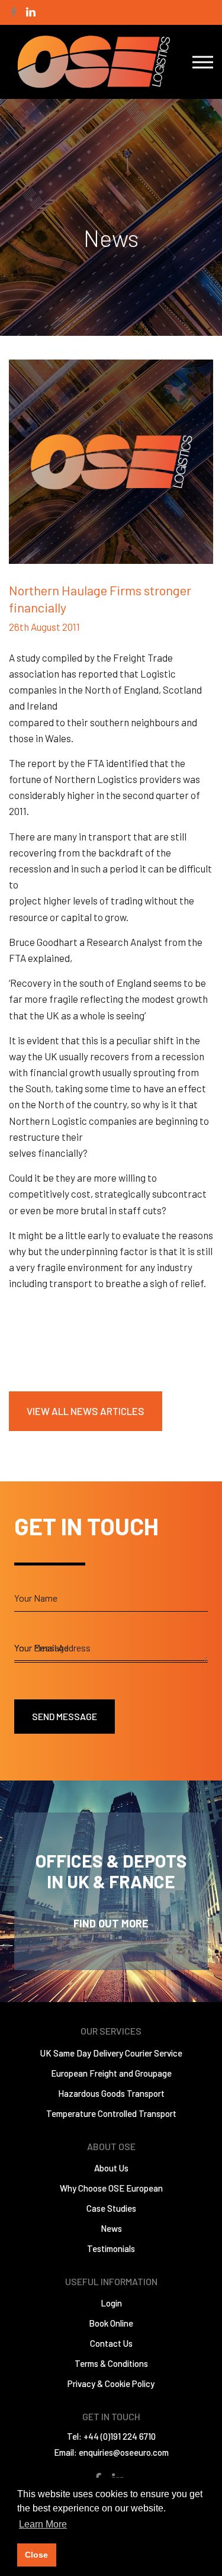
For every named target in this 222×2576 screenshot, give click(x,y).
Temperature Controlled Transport (111, 2113)
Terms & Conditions (111, 2363)
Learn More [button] (43, 2524)
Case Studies (111, 2208)
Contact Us (111, 2343)
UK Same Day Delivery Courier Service (111, 2053)
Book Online (111, 2323)
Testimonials (111, 2248)
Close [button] (36, 2555)
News (111, 2228)
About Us (111, 2168)
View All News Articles (86, 1411)
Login (111, 2303)
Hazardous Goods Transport (111, 2093)
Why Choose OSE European (111, 2188)
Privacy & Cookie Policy (111, 2383)
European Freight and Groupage (111, 2073)
